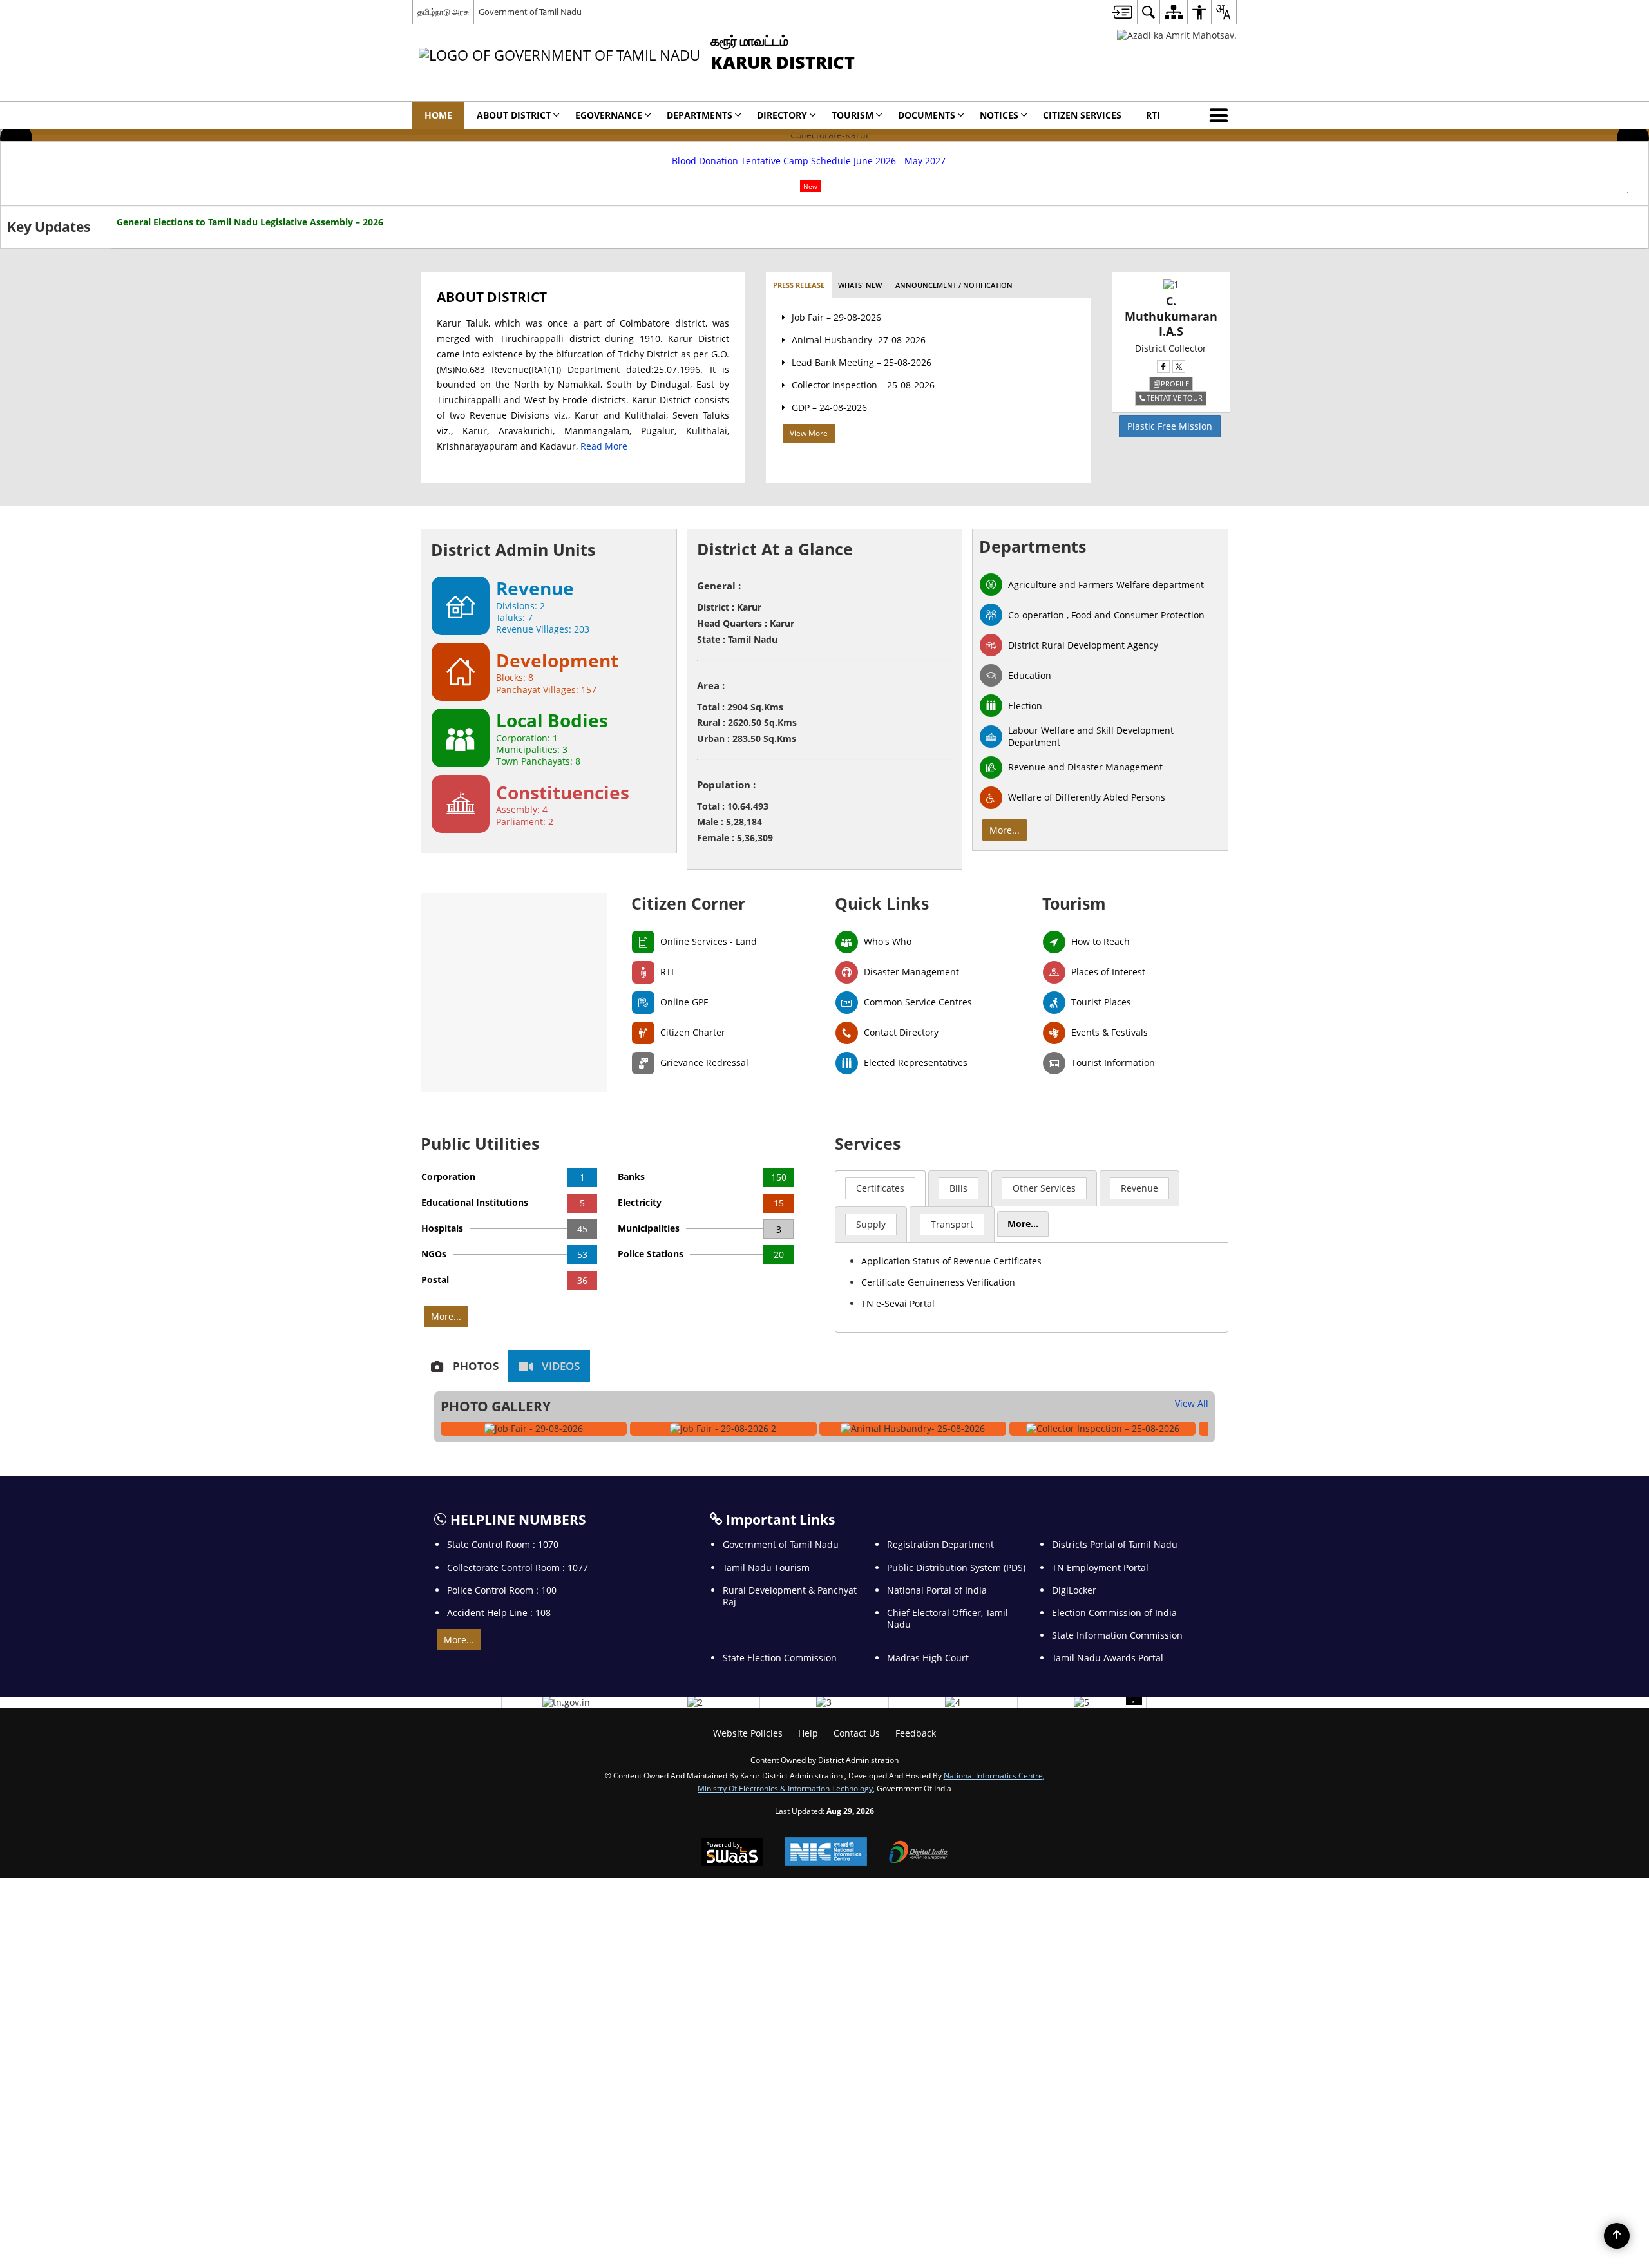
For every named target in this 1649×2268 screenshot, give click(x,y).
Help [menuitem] (808, 1733)
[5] (1082, 1702)
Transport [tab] (952, 1224)
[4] (953, 1702)
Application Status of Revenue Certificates (951, 1261)
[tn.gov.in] (566, 1702)
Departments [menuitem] (700, 115)
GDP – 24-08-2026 (829, 407)
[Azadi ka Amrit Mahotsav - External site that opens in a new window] (1177, 35)
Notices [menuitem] (999, 115)
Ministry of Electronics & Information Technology (785, 1788)
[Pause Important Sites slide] (1134, 1697)
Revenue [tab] (1139, 1188)
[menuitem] (1122, 12)
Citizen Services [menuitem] (1082, 115)
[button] (1221, 115)
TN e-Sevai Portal (898, 1303)
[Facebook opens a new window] (1163, 367)
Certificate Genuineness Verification (938, 1282)
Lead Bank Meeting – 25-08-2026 (862, 362)
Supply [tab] (871, 1224)
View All (1192, 1403)
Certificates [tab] (880, 1188)
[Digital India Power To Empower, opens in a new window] (919, 1853)
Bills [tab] (958, 1188)
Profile (1175, 384)
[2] (695, 1702)
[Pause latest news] (1628, 187)
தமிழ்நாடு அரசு (443, 12)
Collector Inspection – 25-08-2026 (863, 385)
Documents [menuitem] (927, 115)
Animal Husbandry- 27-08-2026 (859, 340)
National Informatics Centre (993, 1775)
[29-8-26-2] (534, 1429)
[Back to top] (1617, 2236)
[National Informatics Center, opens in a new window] (826, 1853)
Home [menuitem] (438, 115)
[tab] (799, 286)
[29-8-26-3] (723, 1429)
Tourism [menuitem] (853, 115)
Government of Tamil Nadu (530, 12)
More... (1005, 830)
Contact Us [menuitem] (857, 1733)
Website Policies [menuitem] (748, 1733)
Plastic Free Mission (1170, 426)
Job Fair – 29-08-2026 (836, 317)
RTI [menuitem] (1153, 115)
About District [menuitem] (514, 115)
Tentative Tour (1175, 398)
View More (809, 433)
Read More (604, 446)
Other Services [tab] (1044, 1188)
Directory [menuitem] (782, 115)
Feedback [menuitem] (916, 1733)
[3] (824, 1702)
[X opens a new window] (1179, 367)
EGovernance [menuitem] (609, 115)
